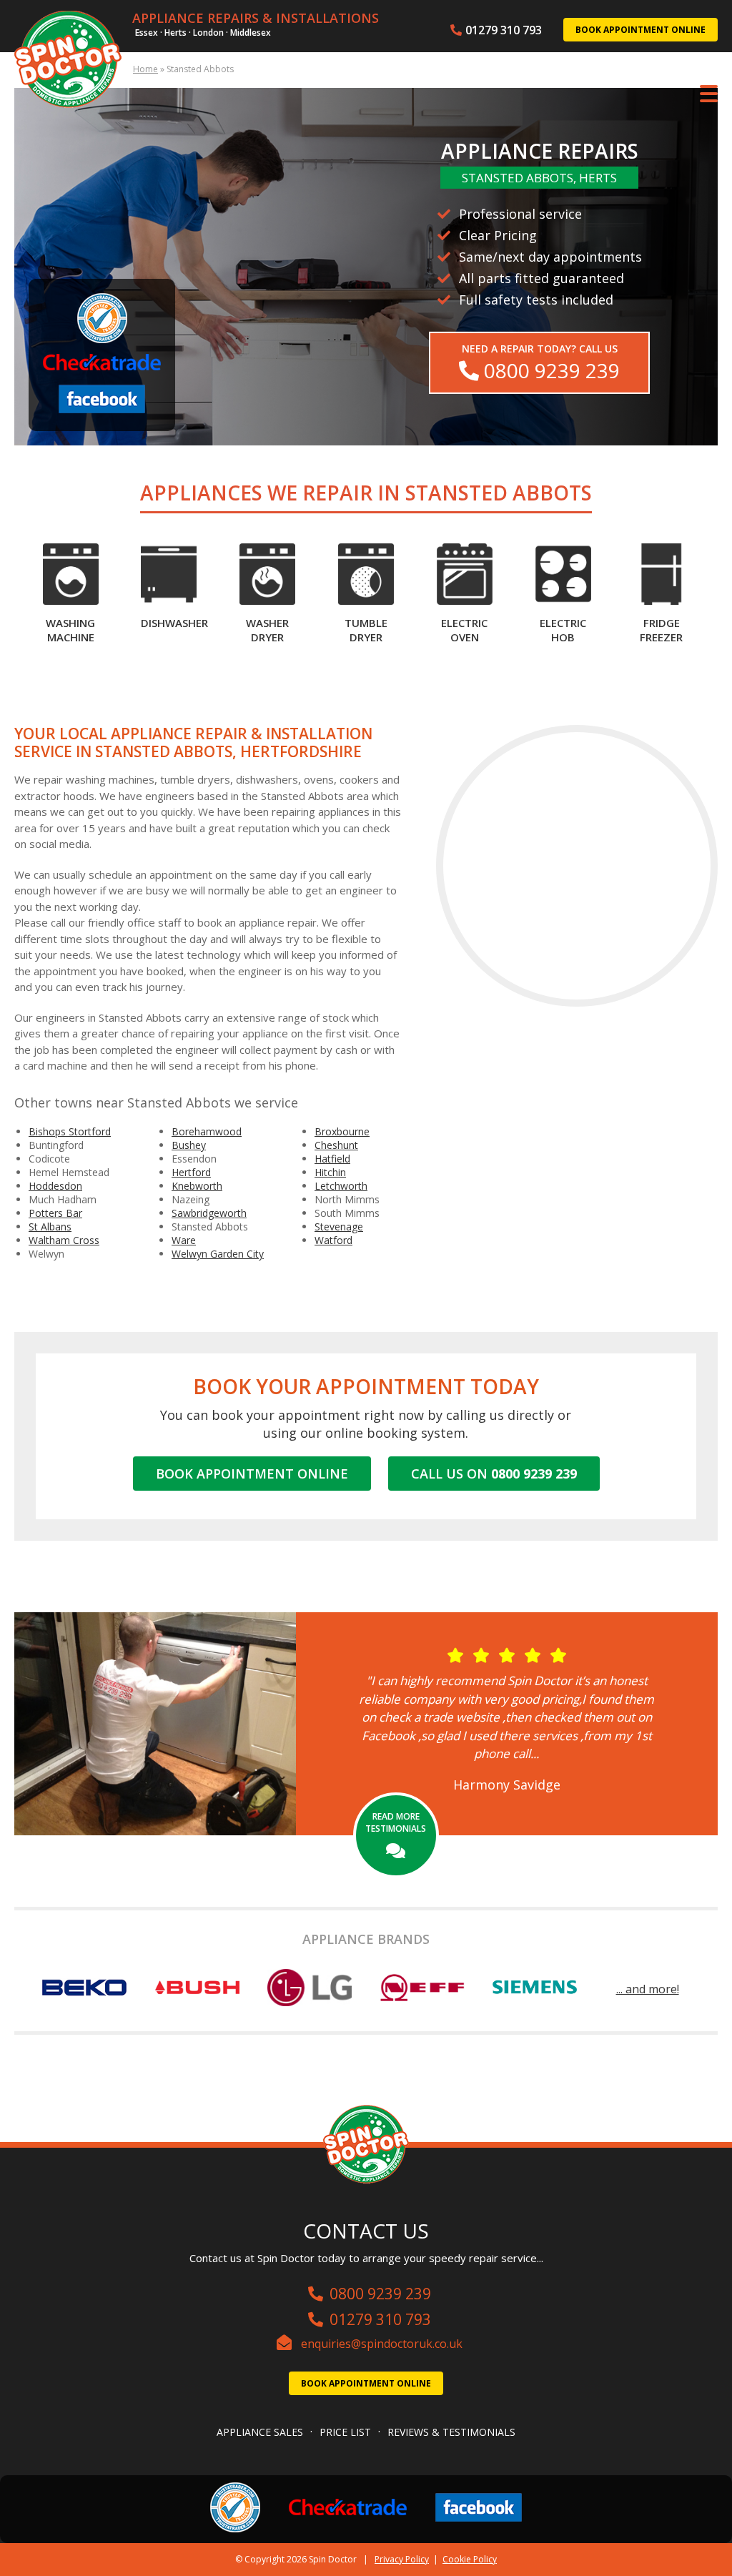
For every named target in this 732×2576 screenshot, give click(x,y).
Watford (333, 1240)
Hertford (191, 1172)
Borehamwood (207, 1131)
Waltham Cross (64, 1240)
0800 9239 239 (380, 2294)
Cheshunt (336, 1145)
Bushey (189, 1145)
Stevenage (339, 1227)
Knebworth (197, 1186)
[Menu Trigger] (709, 93)
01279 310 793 (504, 30)
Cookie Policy (470, 2559)
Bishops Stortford (70, 1131)
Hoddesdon (55, 1186)
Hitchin (330, 1172)
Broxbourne (342, 1131)
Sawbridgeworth (209, 1213)
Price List (345, 2432)
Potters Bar (55, 1213)
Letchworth (341, 1186)
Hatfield (332, 1159)
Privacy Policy (402, 2559)
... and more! (648, 1989)
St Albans (50, 1227)
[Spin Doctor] (68, 61)
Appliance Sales (260, 2432)
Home (145, 69)
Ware (184, 1240)
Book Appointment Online (640, 30)
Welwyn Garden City (218, 1254)
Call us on (494, 1474)
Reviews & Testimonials (451, 2432)
